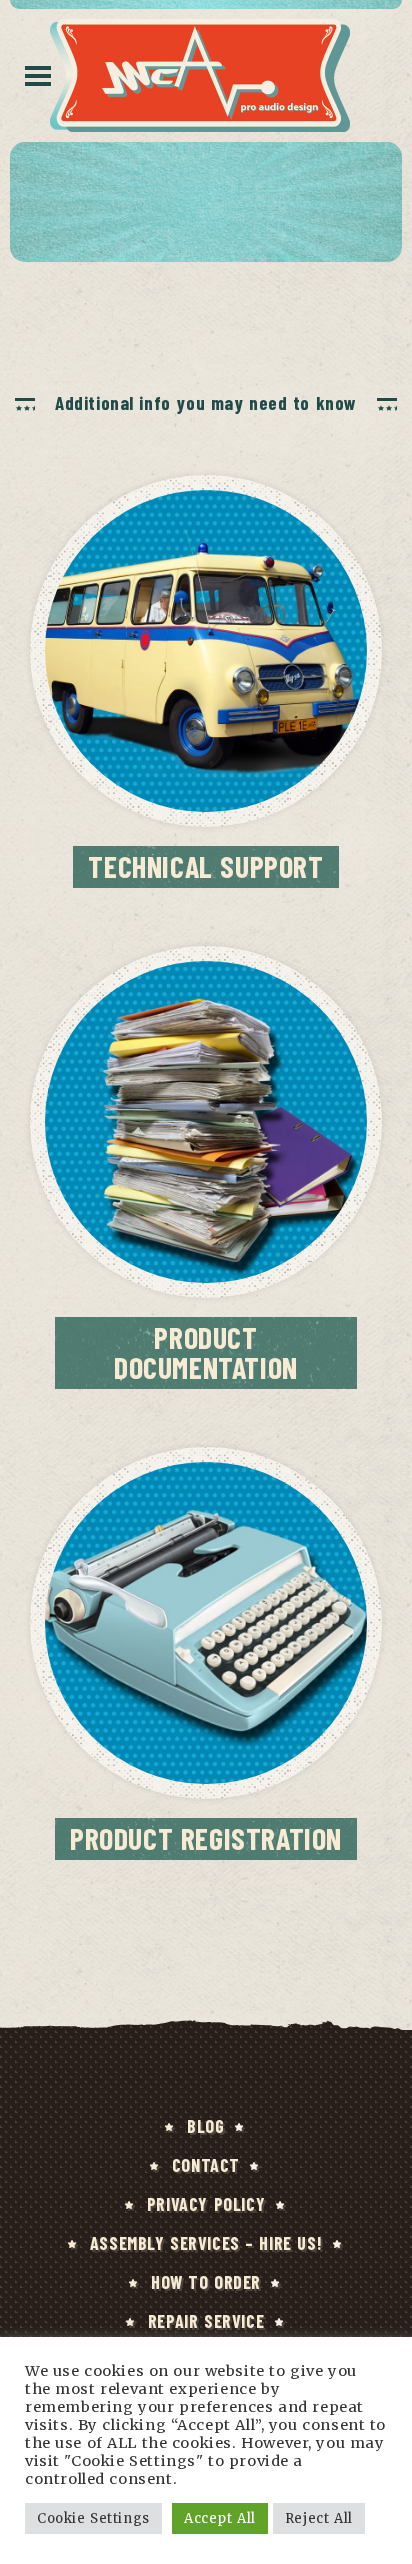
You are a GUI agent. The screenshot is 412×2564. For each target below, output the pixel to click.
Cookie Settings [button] (93, 2518)
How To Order (206, 2282)
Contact (206, 2165)
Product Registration (206, 1838)
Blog (205, 2126)
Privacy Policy (206, 2204)
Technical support (205, 866)
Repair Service (206, 2321)
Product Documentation (206, 1352)
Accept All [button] (220, 2518)
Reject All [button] (319, 2518)
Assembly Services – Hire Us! (206, 2243)
